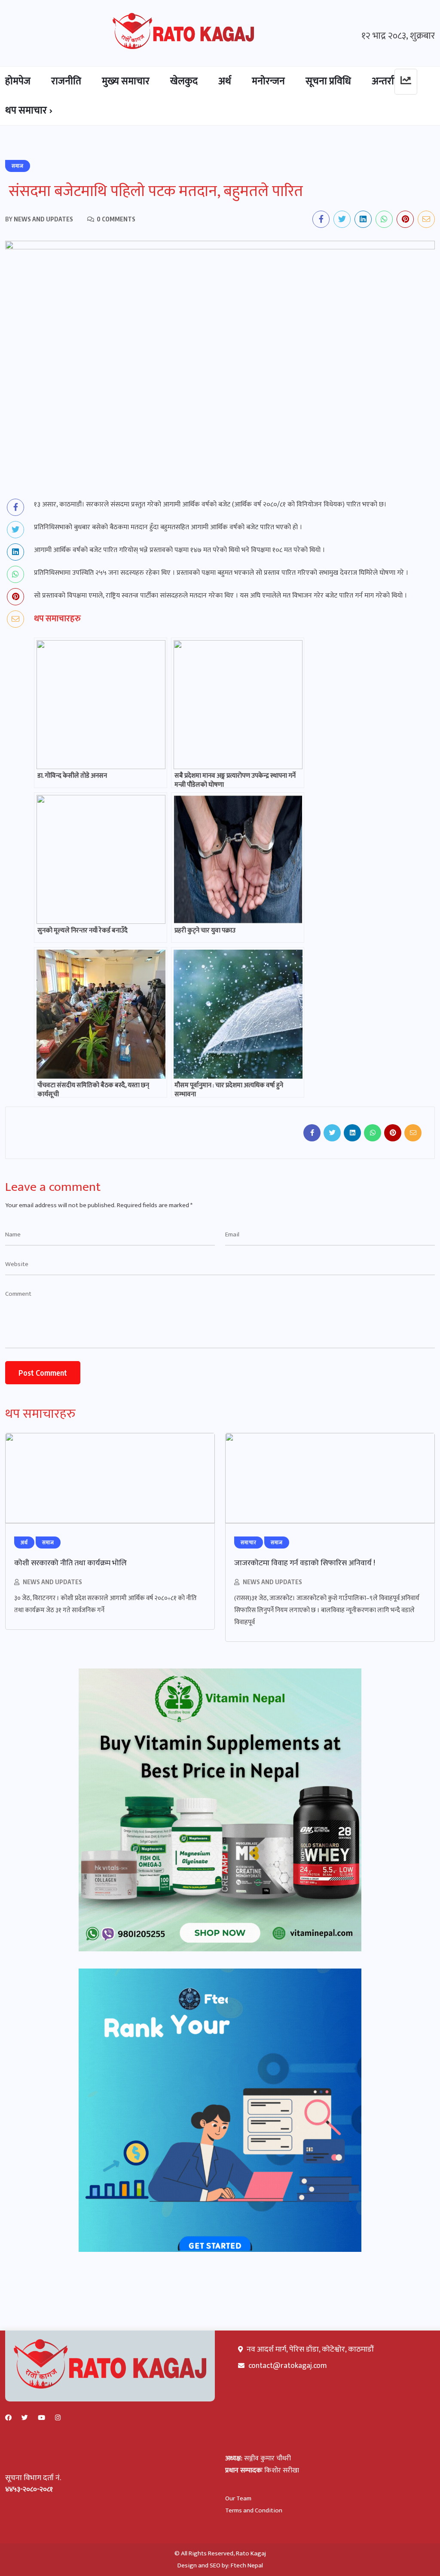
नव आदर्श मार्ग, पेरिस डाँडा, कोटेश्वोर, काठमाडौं (309, 2349)
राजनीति (66, 81)
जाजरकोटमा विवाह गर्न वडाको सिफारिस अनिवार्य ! (305, 1563)
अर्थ (225, 81)
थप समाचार (26, 110)
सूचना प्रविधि (328, 81)
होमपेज (18, 81)
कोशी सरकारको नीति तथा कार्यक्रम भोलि (70, 1563)
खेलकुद (184, 81)
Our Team (238, 2498)
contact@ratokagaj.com (288, 2366)
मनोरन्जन (268, 81)
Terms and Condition (254, 2510)
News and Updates (52, 1582)
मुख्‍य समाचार (126, 81)
